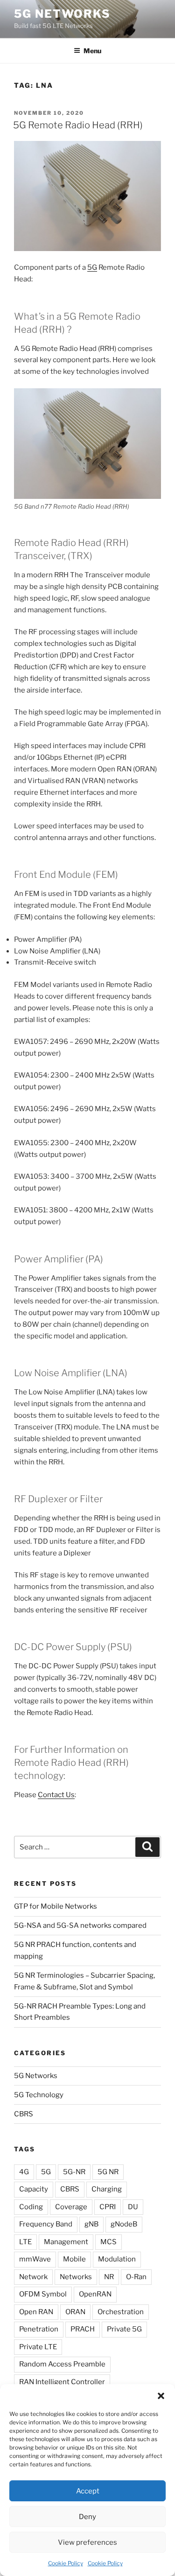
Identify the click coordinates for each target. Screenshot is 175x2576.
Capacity (34, 2189)
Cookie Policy (66, 2563)
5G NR (108, 2172)
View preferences (87, 2542)
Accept (88, 2491)
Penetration (39, 2329)
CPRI (108, 2207)
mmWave (35, 2259)
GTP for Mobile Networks (56, 1906)
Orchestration (121, 2312)
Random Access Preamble (62, 2364)
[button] (161, 2396)
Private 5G (124, 2329)
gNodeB (124, 2224)
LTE (25, 2242)
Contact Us (56, 1795)
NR (109, 2277)
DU (133, 2207)
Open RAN (36, 2312)
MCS (108, 2242)
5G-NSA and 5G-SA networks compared (80, 1925)
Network (33, 2277)
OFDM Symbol (43, 2294)
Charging (107, 2189)
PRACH (83, 2329)
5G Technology (39, 2095)
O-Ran (136, 2277)
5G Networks (62, 14)
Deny (87, 2517)
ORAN (75, 2312)
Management (66, 2242)
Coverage (71, 2207)
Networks (76, 2277)
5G (92, 267)
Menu (92, 51)
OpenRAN (95, 2294)
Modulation (117, 2259)
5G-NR (74, 2172)
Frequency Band (46, 2224)
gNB (91, 2224)
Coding (31, 2207)
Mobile (74, 2259)
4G (24, 2172)
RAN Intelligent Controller (62, 2382)
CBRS (24, 2114)
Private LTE (38, 2347)
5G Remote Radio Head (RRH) (78, 125)
